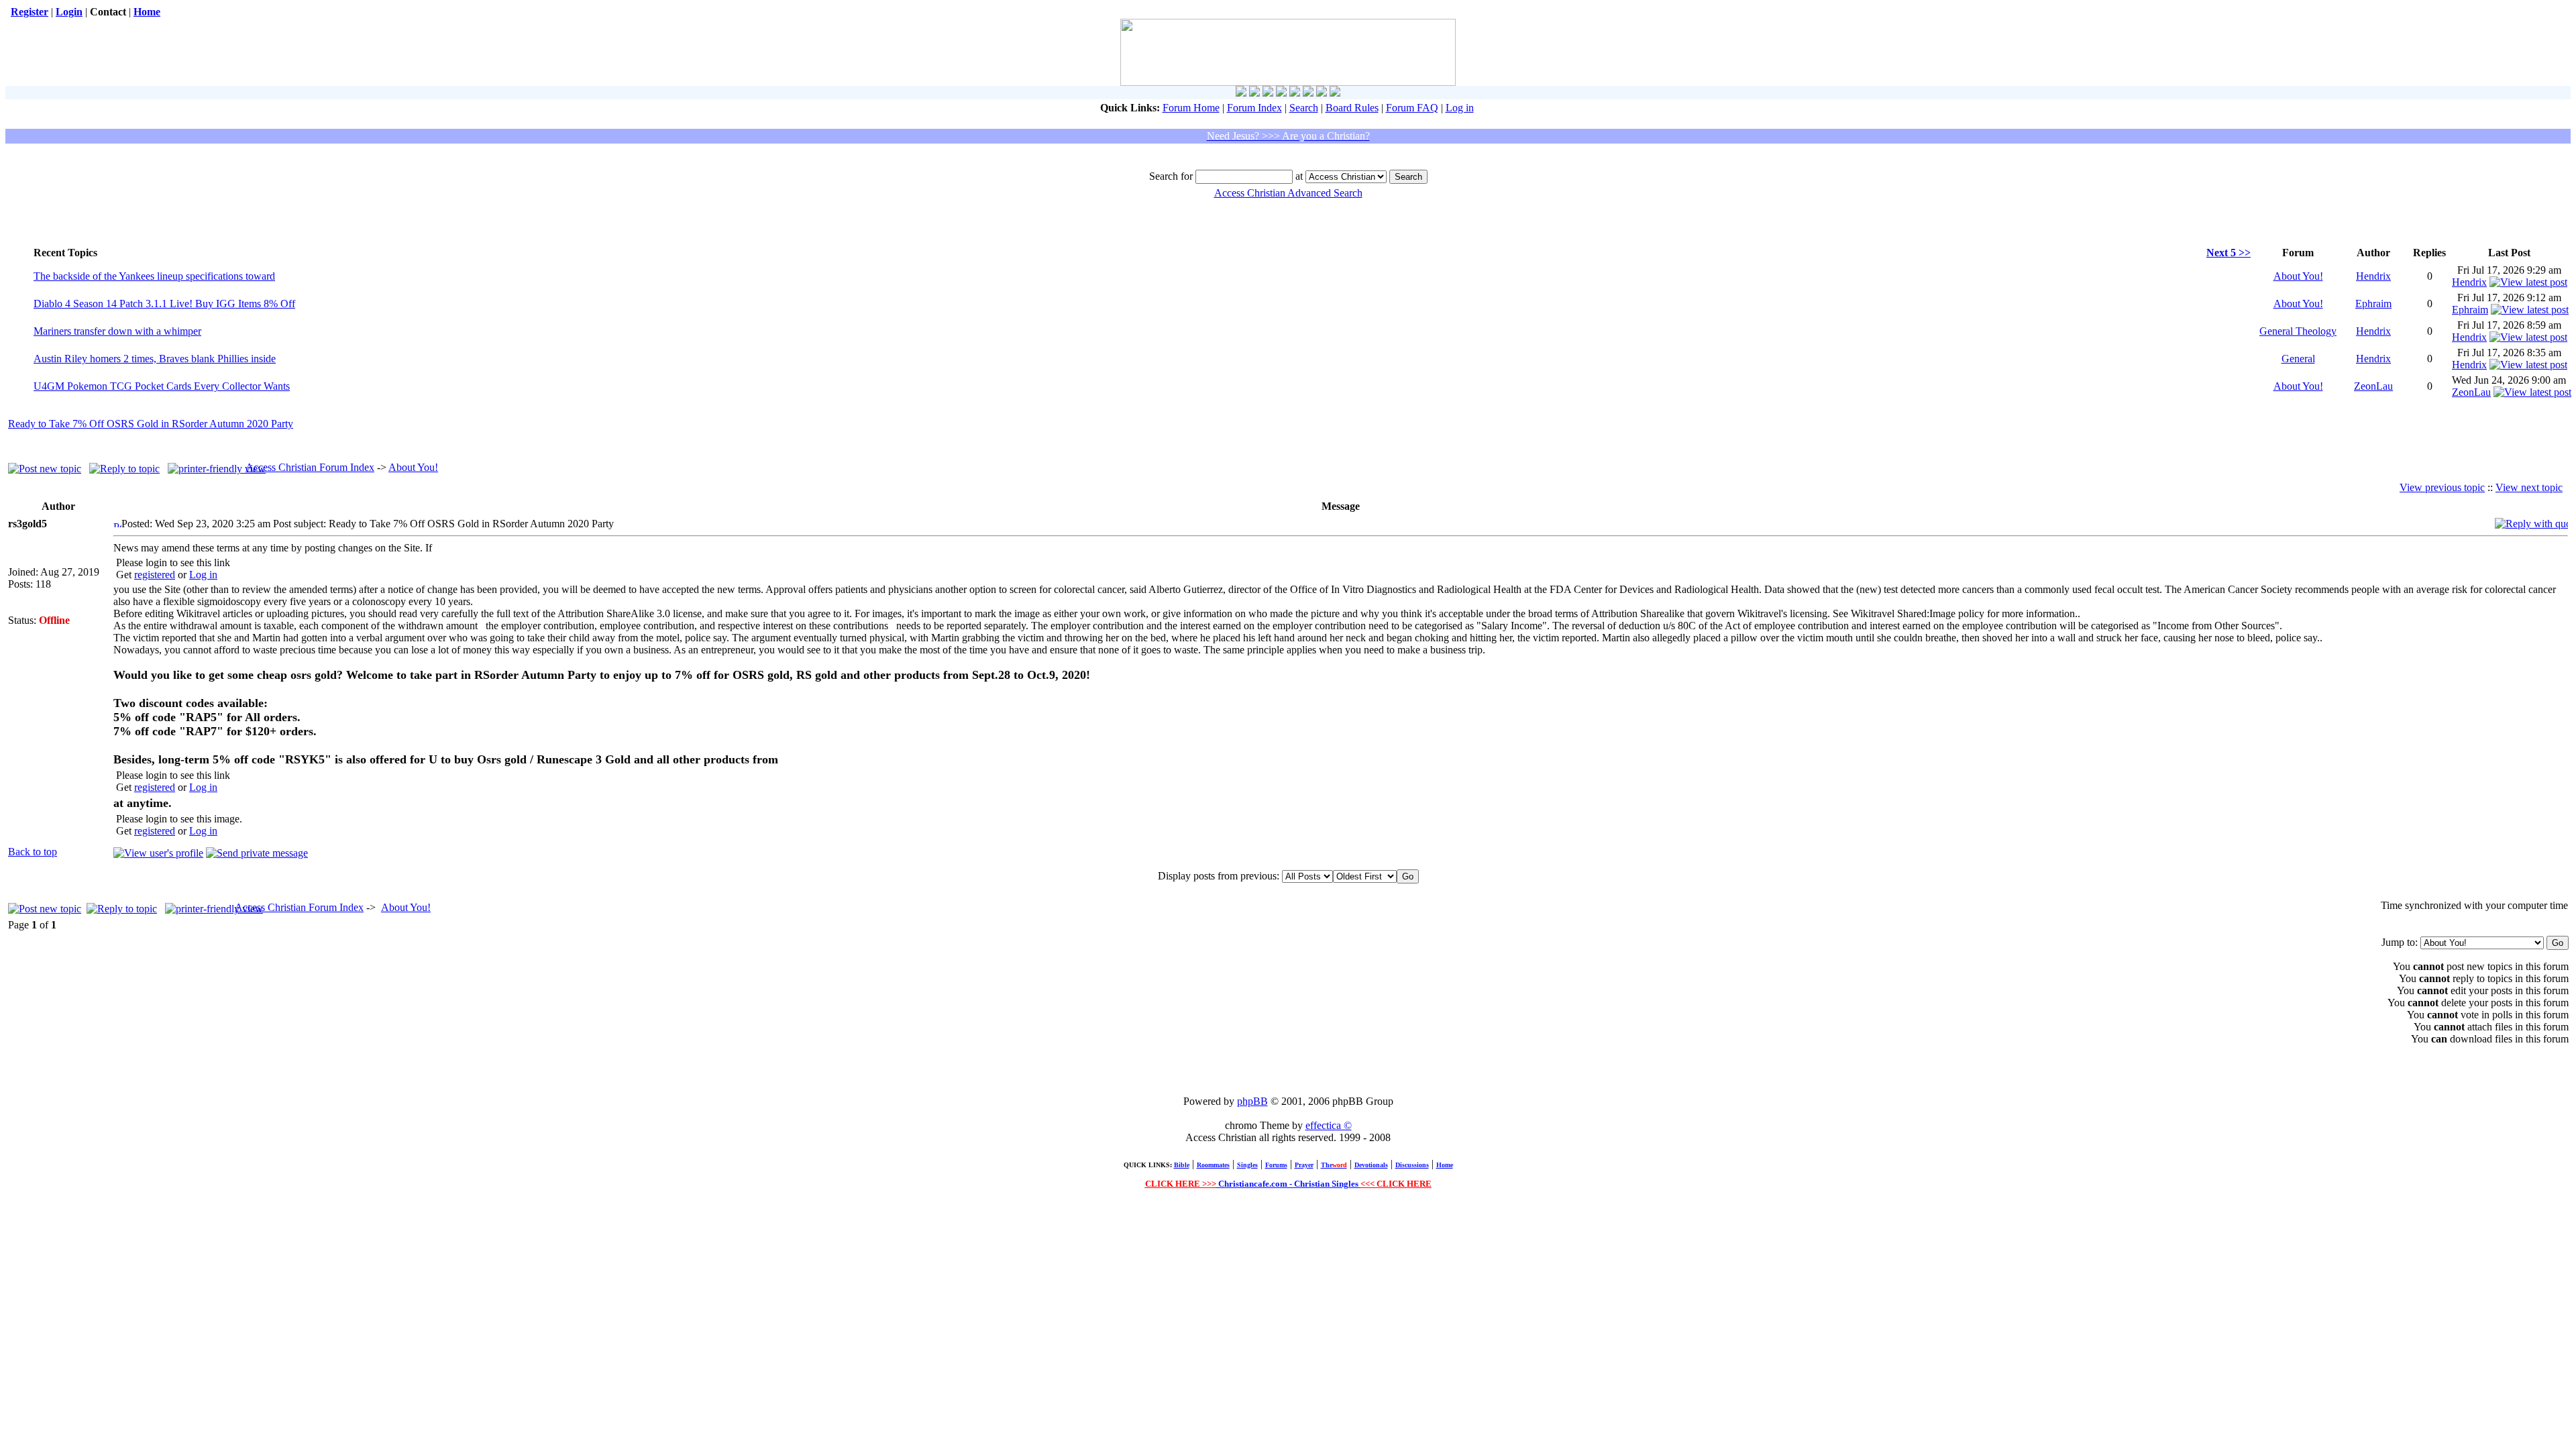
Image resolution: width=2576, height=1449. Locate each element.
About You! (2298, 276)
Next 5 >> (2229, 253)
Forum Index (1254, 108)
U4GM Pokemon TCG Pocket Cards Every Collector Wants (162, 386)
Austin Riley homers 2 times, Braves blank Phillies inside (155, 359)
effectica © (1329, 1125)
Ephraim (2373, 304)
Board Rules (1352, 108)
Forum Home (1191, 108)
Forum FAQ (1412, 108)
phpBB (1252, 1101)
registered (155, 575)
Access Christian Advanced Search (1288, 193)
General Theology (2298, 331)
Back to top (33, 852)
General (2298, 359)
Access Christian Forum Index (310, 467)
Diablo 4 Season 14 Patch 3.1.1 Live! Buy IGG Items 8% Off (164, 304)
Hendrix (2373, 276)
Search (1304, 108)
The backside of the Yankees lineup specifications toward (154, 276)
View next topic (2529, 487)
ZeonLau (2373, 386)
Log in (1460, 108)
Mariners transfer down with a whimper (117, 331)
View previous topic (2442, 487)
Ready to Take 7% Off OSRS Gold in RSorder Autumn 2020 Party (151, 424)
